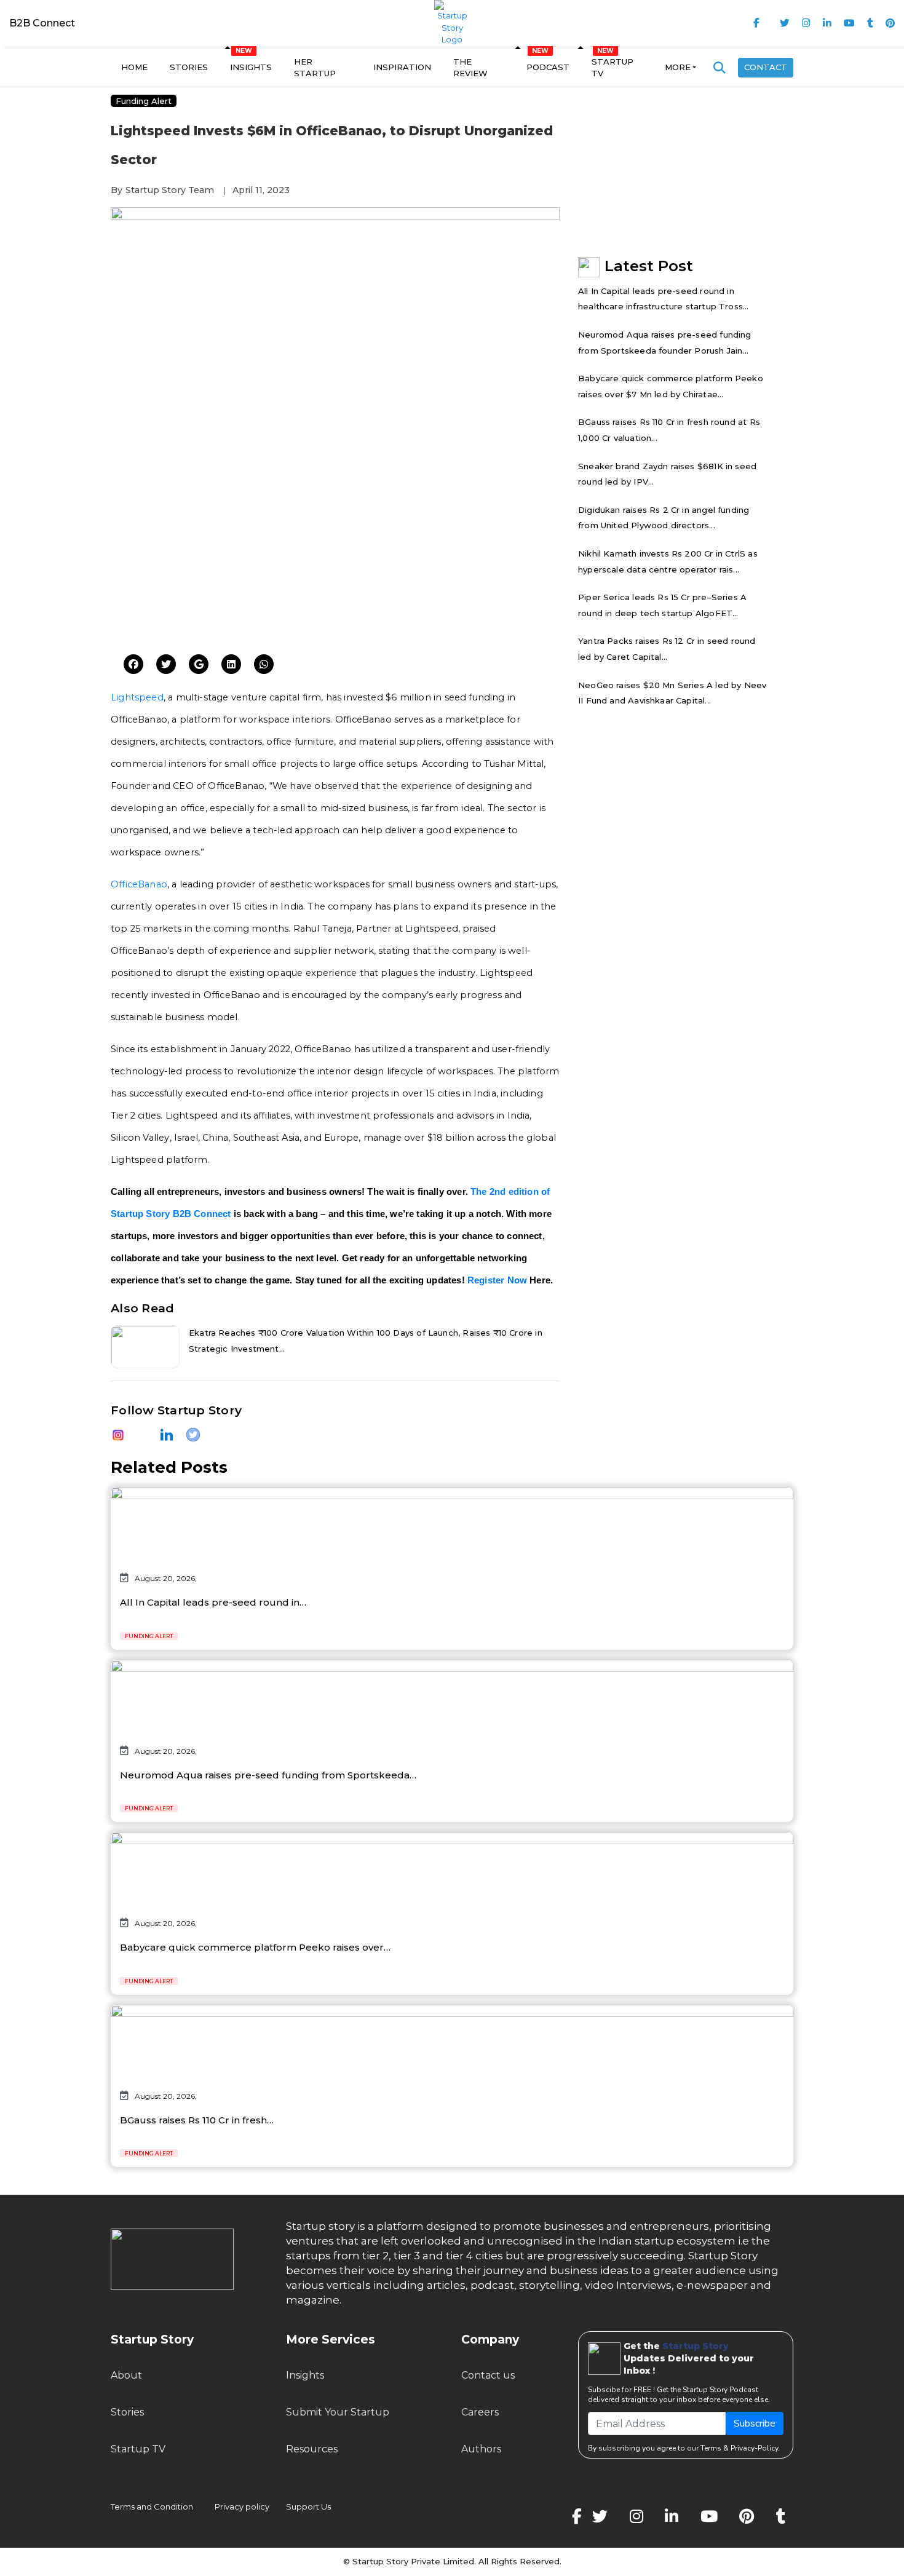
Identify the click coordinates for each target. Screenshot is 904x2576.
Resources (312, 2449)
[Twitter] (133, 665)
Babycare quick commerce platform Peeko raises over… (255, 1947)
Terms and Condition (152, 2507)
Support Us (301, 2507)
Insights (251, 67)
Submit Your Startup (338, 2412)
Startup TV (613, 68)
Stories (189, 67)
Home (134, 67)
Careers (480, 2412)
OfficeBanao (139, 884)
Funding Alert (144, 101)
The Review (470, 68)
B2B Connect (42, 23)
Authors (481, 2449)
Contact (766, 67)
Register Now (497, 1280)
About (126, 2375)
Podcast (548, 67)
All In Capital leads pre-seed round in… (213, 1602)
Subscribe (755, 2423)
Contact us (488, 2375)
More (678, 67)
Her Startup (315, 68)
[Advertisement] (335, 550)
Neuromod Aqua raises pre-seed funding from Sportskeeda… (268, 1775)
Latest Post (649, 266)
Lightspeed (137, 697)
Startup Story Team (170, 190)
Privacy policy (242, 2507)
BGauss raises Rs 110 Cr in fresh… (197, 2120)
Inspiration (402, 67)
